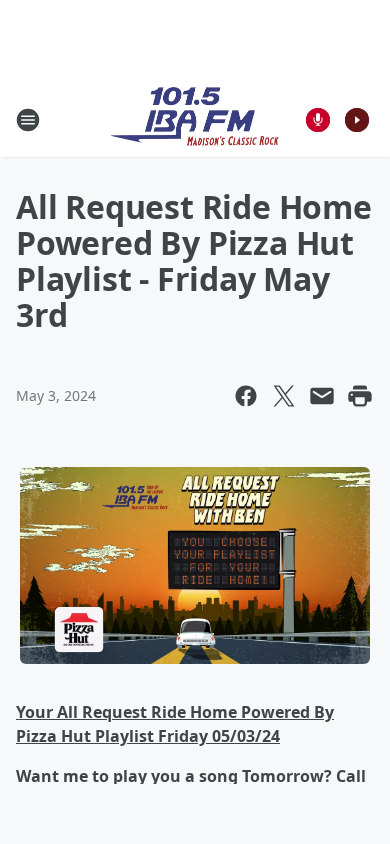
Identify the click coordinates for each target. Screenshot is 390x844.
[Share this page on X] (284, 396)
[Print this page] (360, 396)
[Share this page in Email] (322, 396)
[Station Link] (195, 119)
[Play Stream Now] (357, 120)
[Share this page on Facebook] (246, 396)
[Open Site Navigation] (28, 120)
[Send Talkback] (318, 120)
